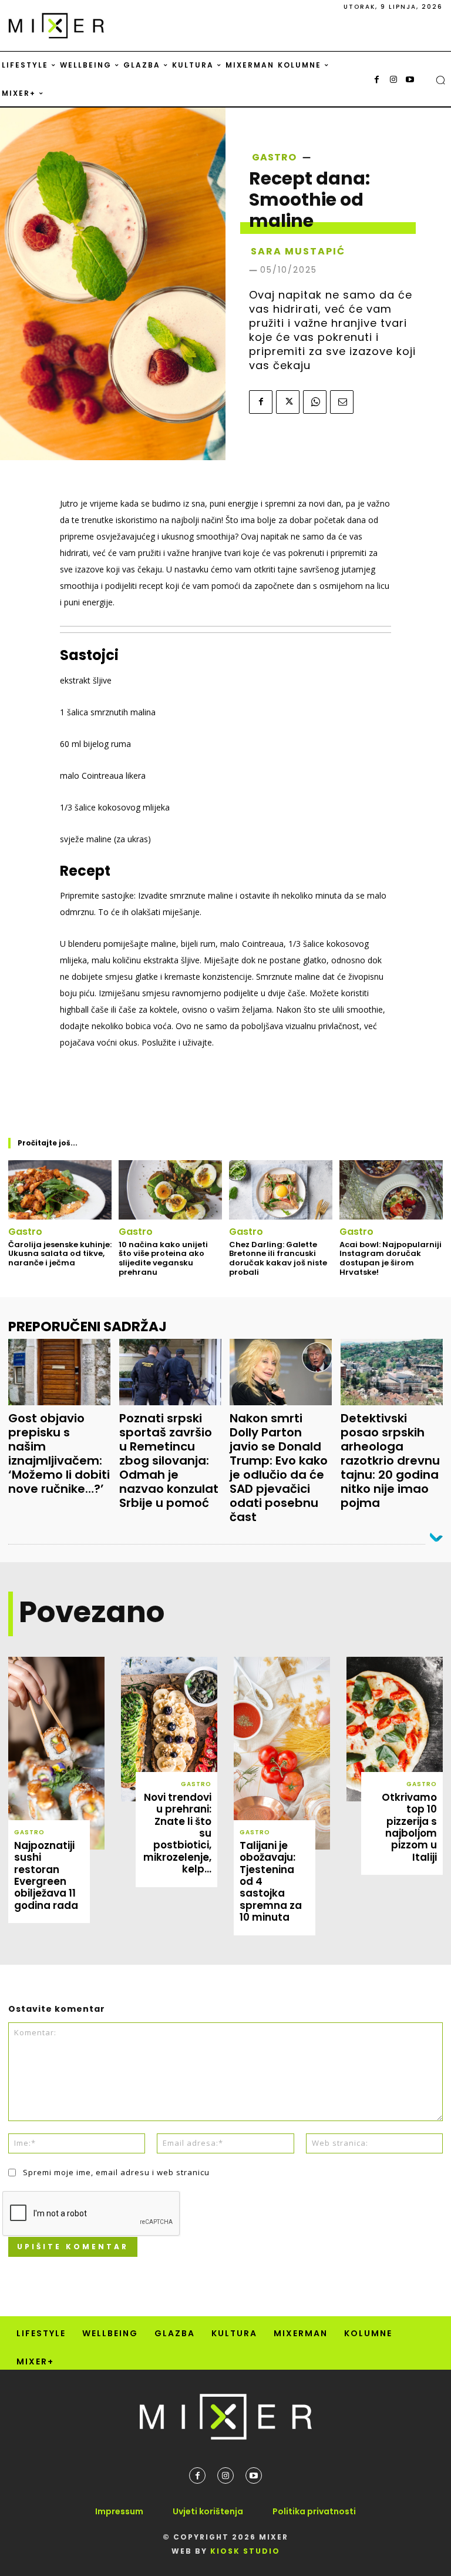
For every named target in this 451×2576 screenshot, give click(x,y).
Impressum (119, 2511)
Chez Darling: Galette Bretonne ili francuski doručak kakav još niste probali (278, 1258)
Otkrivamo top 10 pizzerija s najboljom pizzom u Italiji (409, 1827)
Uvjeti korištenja (208, 2511)
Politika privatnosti (314, 2511)
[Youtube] (410, 80)
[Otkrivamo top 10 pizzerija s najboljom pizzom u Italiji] (395, 1729)
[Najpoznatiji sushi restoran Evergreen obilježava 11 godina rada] (56, 1753)
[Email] (342, 402)
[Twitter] (288, 402)
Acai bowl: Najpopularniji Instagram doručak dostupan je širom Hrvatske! (391, 1258)
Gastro (274, 158)
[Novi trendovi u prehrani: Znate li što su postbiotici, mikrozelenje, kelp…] (169, 1729)
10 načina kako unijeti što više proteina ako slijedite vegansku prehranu (163, 1258)
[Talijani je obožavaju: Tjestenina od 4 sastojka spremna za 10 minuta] (282, 1753)
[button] (440, 80)
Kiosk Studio (245, 2551)
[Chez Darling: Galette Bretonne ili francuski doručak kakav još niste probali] (281, 1190)
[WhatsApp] (315, 402)
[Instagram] (393, 80)
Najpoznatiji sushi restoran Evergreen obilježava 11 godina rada (46, 1875)
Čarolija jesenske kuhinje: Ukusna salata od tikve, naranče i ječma (60, 1254)
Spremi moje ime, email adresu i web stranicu (116, 2172)
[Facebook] (377, 80)
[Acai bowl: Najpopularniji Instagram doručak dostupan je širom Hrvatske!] (391, 1190)
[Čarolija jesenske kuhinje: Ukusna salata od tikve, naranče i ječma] (60, 1190)
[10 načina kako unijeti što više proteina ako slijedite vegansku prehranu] (170, 1190)
